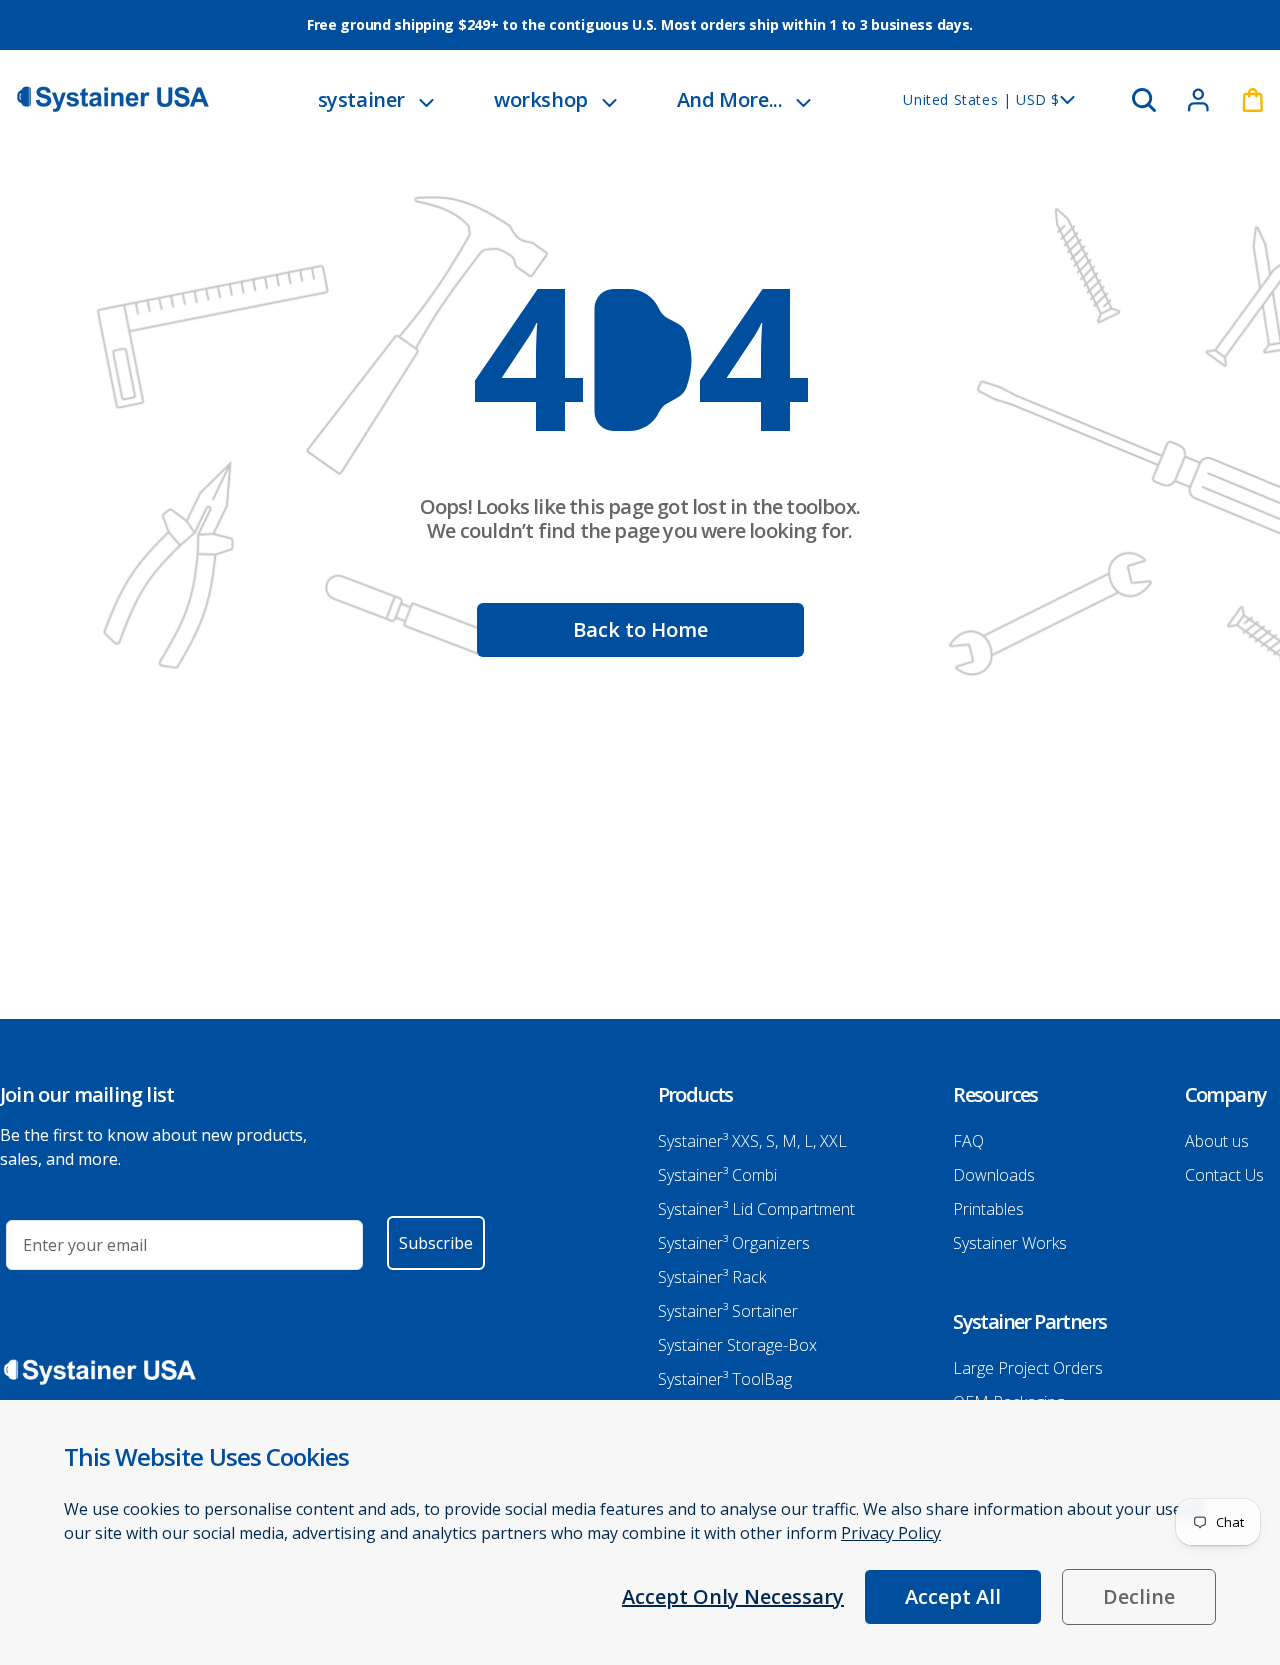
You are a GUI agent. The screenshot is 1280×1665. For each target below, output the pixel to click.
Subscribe (436, 1243)
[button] (376, 99)
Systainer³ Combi (717, 1175)
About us (1217, 1141)
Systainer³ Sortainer (728, 1311)
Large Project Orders (1028, 1368)
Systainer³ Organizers (734, 1243)
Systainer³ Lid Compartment (756, 1209)
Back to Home (640, 629)
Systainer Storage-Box (737, 1345)
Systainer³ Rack (712, 1277)
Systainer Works (1010, 1243)
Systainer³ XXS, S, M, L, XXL (752, 1141)
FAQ (968, 1141)
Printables (988, 1209)
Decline (1139, 1596)
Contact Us (1224, 1175)
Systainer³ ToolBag (725, 1379)
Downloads (994, 1175)
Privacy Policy (891, 1533)
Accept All (953, 1596)
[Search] (1144, 100)
